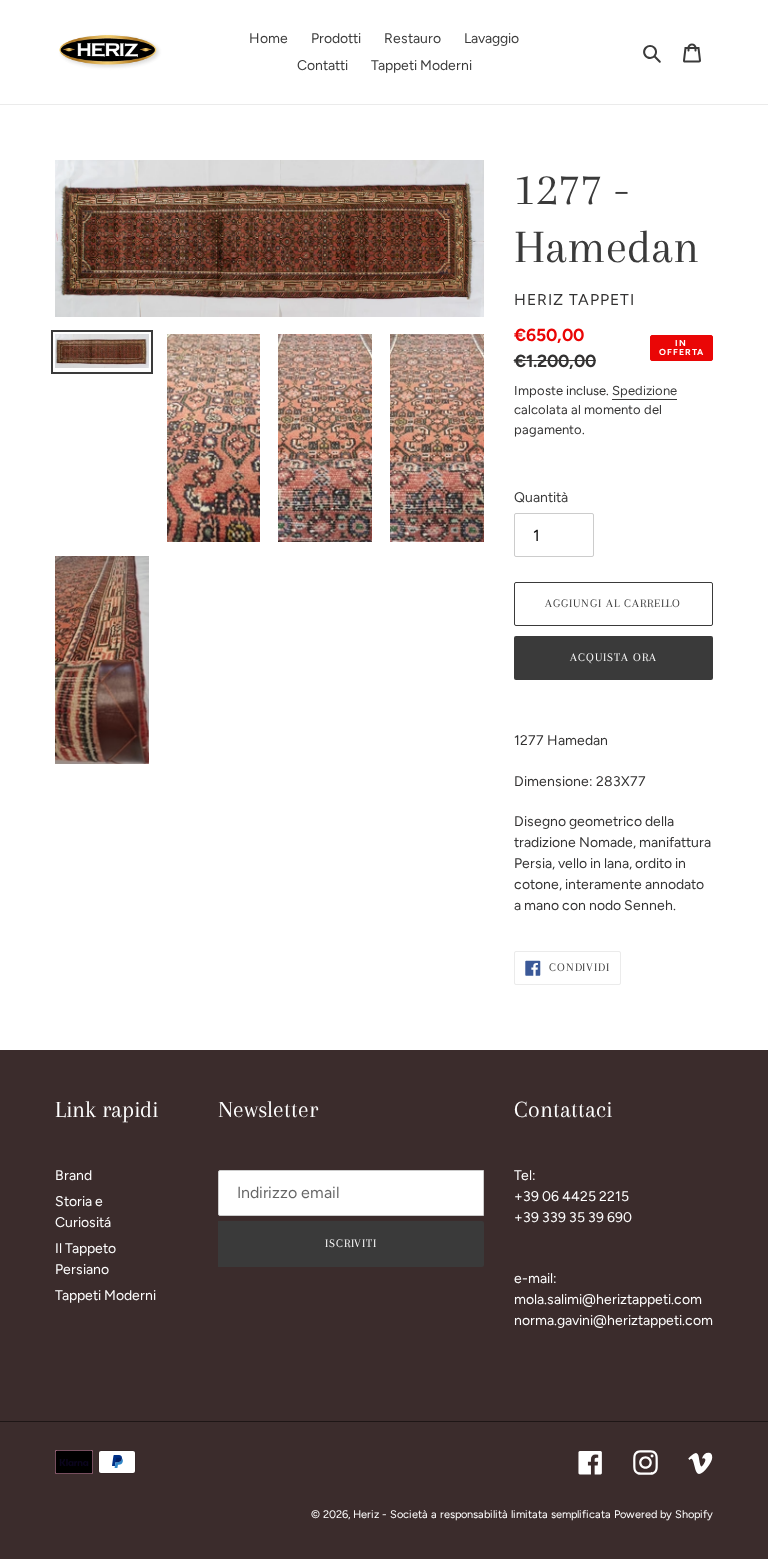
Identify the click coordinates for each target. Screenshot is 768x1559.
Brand (73, 1175)
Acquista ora (613, 657)
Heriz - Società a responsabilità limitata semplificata (482, 1514)
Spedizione (644, 390)
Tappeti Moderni (105, 1295)
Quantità (541, 497)
